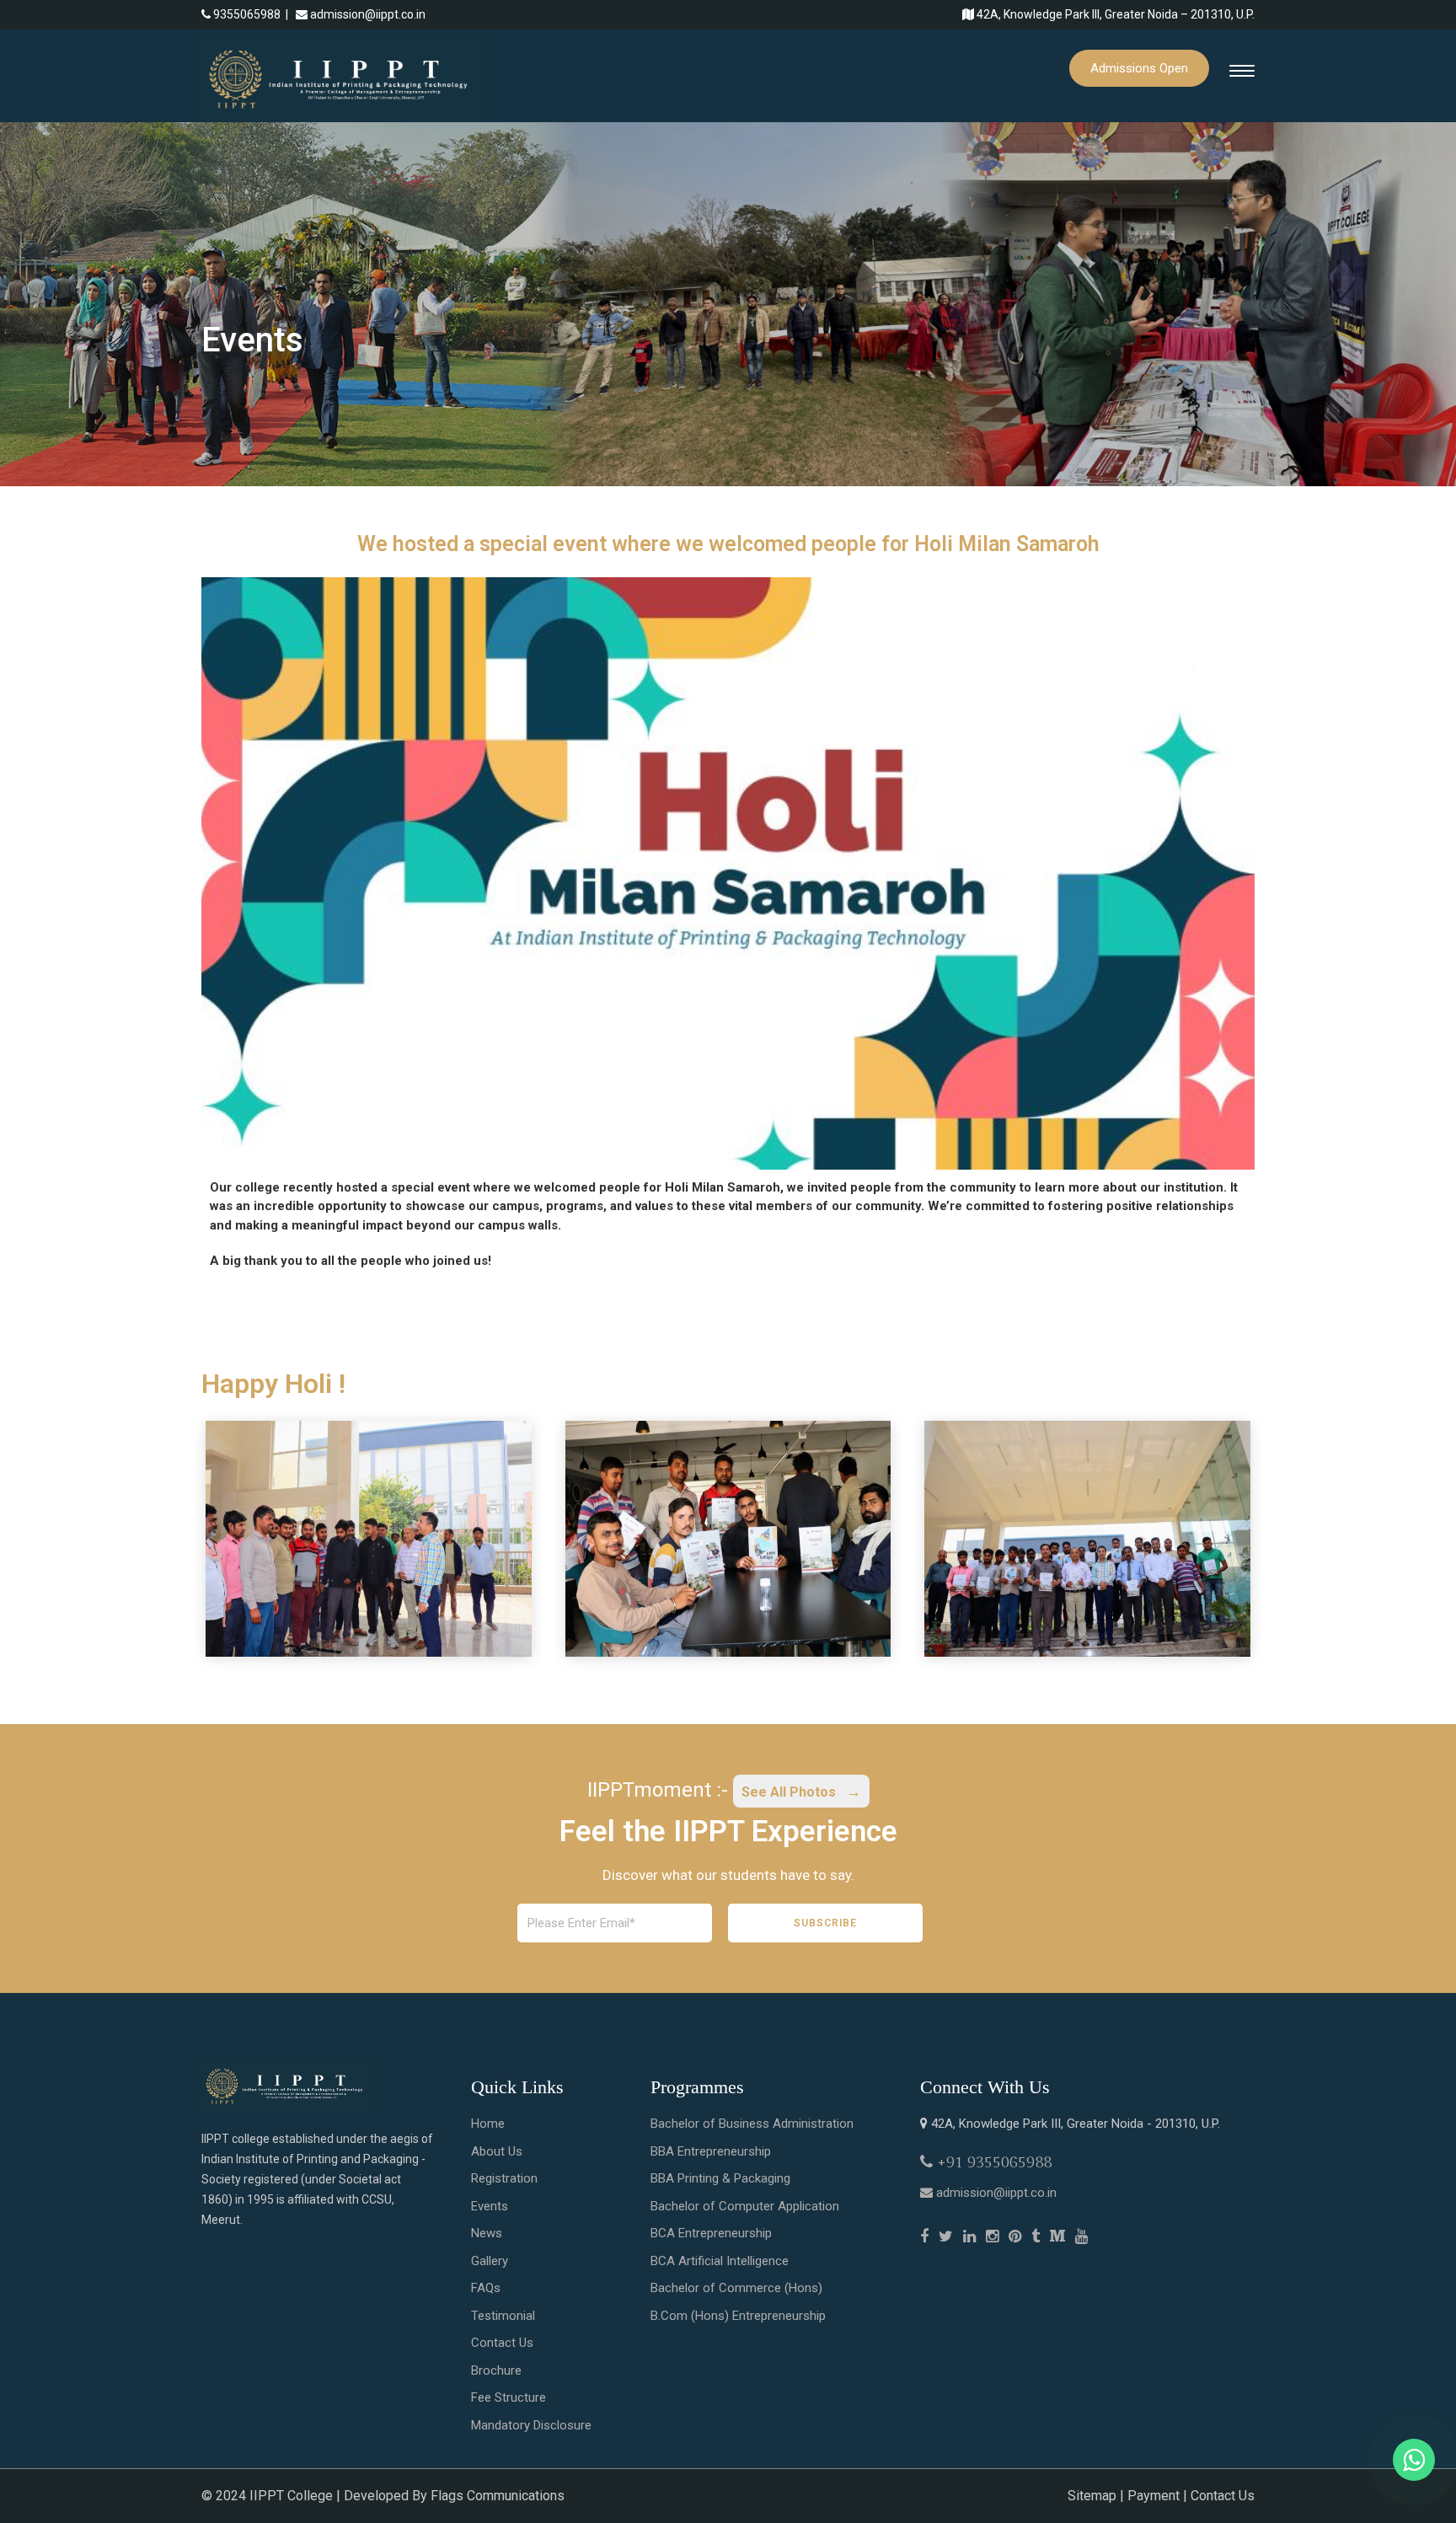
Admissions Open (1139, 68)
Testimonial (503, 2316)
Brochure (496, 2370)
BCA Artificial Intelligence (720, 2261)
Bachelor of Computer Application (745, 2206)
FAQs (486, 2288)
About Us (497, 2151)
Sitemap (1092, 2496)
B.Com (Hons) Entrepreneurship (738, 2316)
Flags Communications (498, 2496)
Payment (1154, 2496)
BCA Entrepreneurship (711, 2233)
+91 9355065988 (994, 2162)
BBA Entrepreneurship (711, 2151)
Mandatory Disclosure (531, 2425)
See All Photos (790, 1792)
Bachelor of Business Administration (752, 2124)
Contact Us (502, 2343)
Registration (504, 2178)
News (487, 2233)
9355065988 (247, 14)
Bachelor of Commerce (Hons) (736, 2288)
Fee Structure (509, 2397)
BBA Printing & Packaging (720, 2178)
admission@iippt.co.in (368, 14)
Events (490, 2206)
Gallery (490, 2261)
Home (488, 2124)
